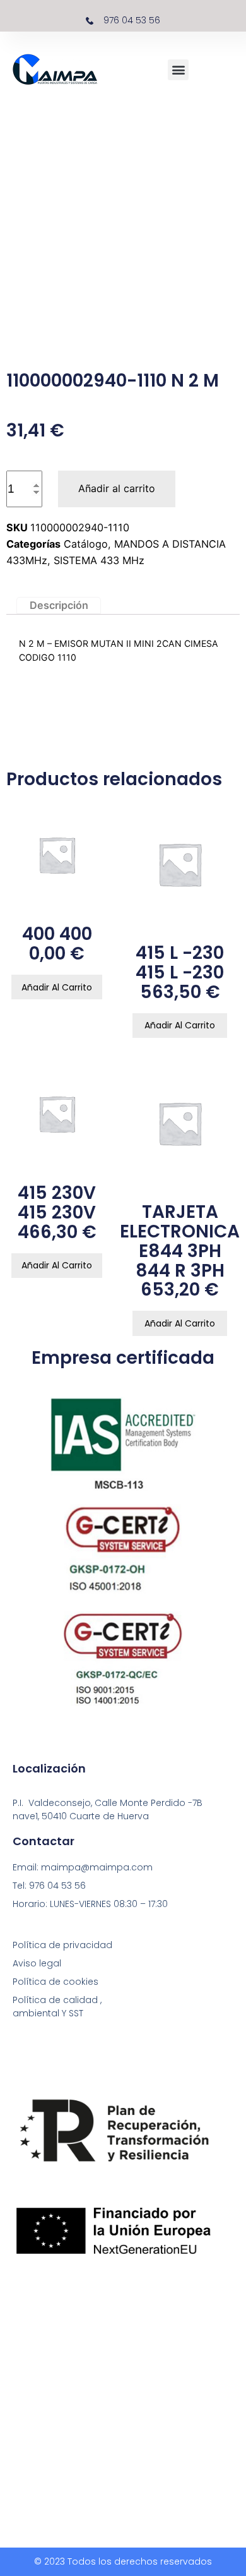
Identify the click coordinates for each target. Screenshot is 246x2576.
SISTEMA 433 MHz (99, 560)
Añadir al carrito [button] (57, 987)
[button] (178, 70)
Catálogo (86, 544)
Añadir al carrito (117, 488)
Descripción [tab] (59, 605)
